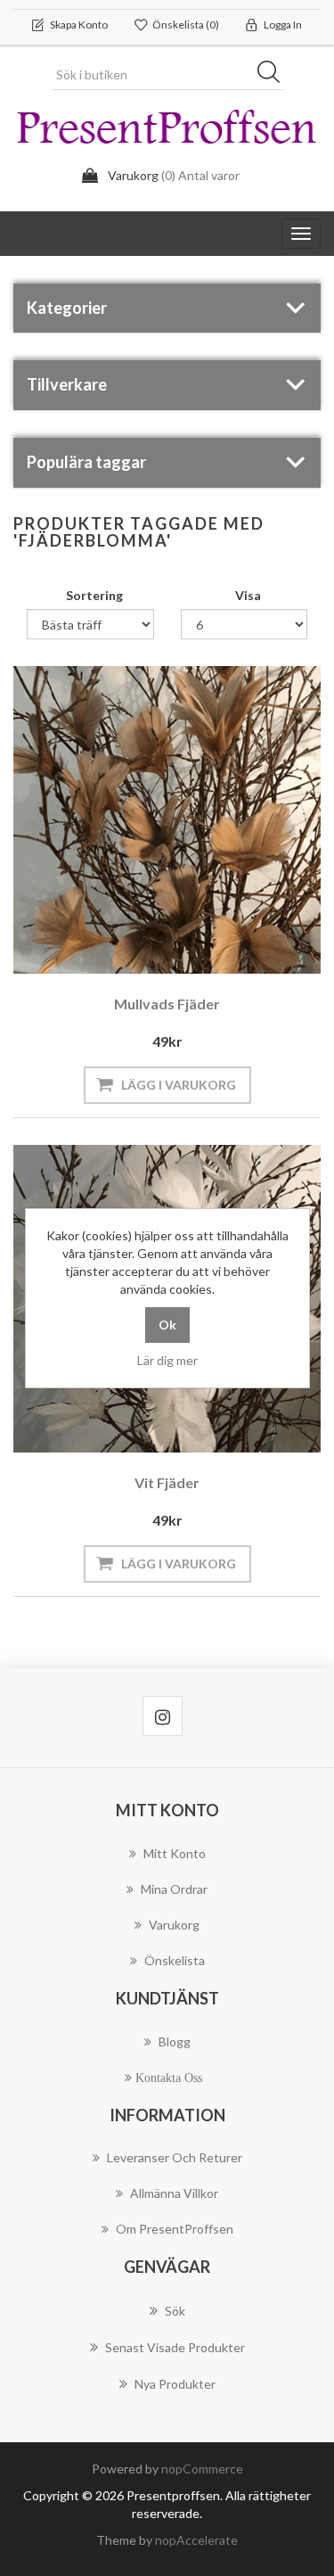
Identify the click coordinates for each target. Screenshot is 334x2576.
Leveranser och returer (175, 2157)
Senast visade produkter (175, 2347)
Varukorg (174, 1925)
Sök (274, 75)
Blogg (175, 2041)
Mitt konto (175, 1853)
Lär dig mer (167, 1360)
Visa (248, 595)
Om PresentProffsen (175, 2229)
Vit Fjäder (167, 1482)
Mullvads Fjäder (167, 1004)
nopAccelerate (196, 2540)
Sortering (94, 595)
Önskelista (175, 1960)
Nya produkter (175, 2384)
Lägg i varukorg (179, 1085)
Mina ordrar (174, 1889)
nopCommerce (202, 2469)
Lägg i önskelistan (163, 934)
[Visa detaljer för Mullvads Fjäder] (167, 820)
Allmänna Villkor (174, 2193)
